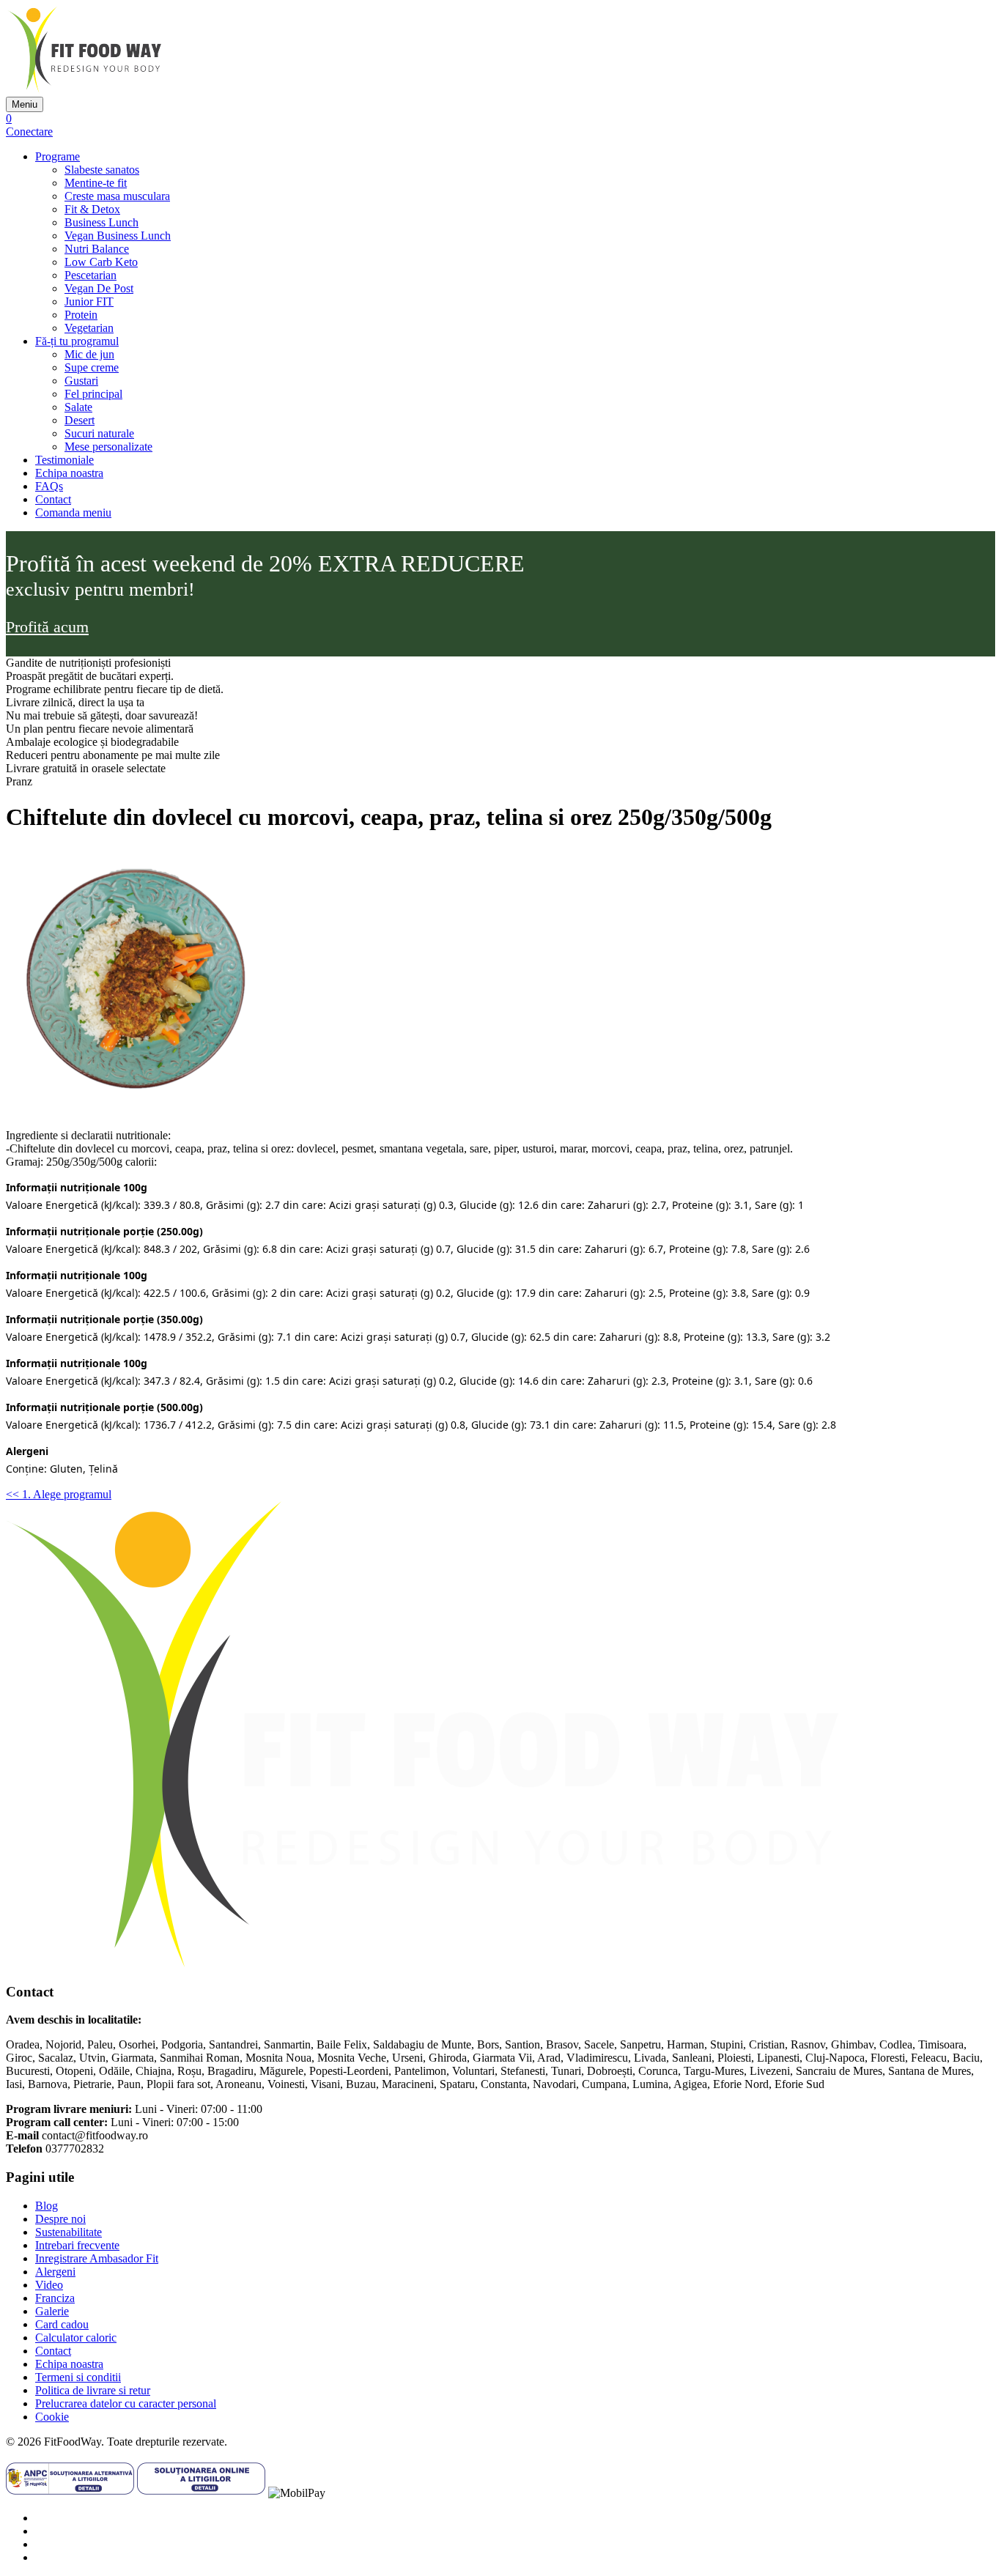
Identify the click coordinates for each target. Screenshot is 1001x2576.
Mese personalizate (108, 447)
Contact (53, 499)
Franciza (55, 2298)
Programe (58, 156)
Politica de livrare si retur (93, 2390)
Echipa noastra (69, 473)
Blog (47, 2206)
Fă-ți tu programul (77, 341)
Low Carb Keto (101, 262)
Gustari (81, 381)
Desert (80, 420)
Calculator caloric (76, 2338)
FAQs (49, 486)
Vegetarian (89, 328)
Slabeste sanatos (102, 170)
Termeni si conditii (78, 2377)
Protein (81, 315)
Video (49, 2285)
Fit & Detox (92, 209)
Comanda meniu (73, 512)
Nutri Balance (97, 249)
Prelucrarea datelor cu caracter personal (126, 2403)
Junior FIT (89, 301)
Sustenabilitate (69, 2232)
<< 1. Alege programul (59, 1494)
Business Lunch (101, 222)
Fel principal (93, 394)
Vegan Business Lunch (118, 236)
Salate (78, 407)
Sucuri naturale (99, 433)
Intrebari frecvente (77, 2245)
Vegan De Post (99, 288)
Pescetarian (91, 275)
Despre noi (60, 2219)
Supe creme (92, 367)
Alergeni (55, 2272)
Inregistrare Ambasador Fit (97, 2258)
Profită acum (47, 627)
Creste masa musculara (117, 196)
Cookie (52, 2417)
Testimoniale (64, 460)
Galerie (52, 2311)
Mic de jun (89, 354)
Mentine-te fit (96, 183)
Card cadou (62, 2324)
